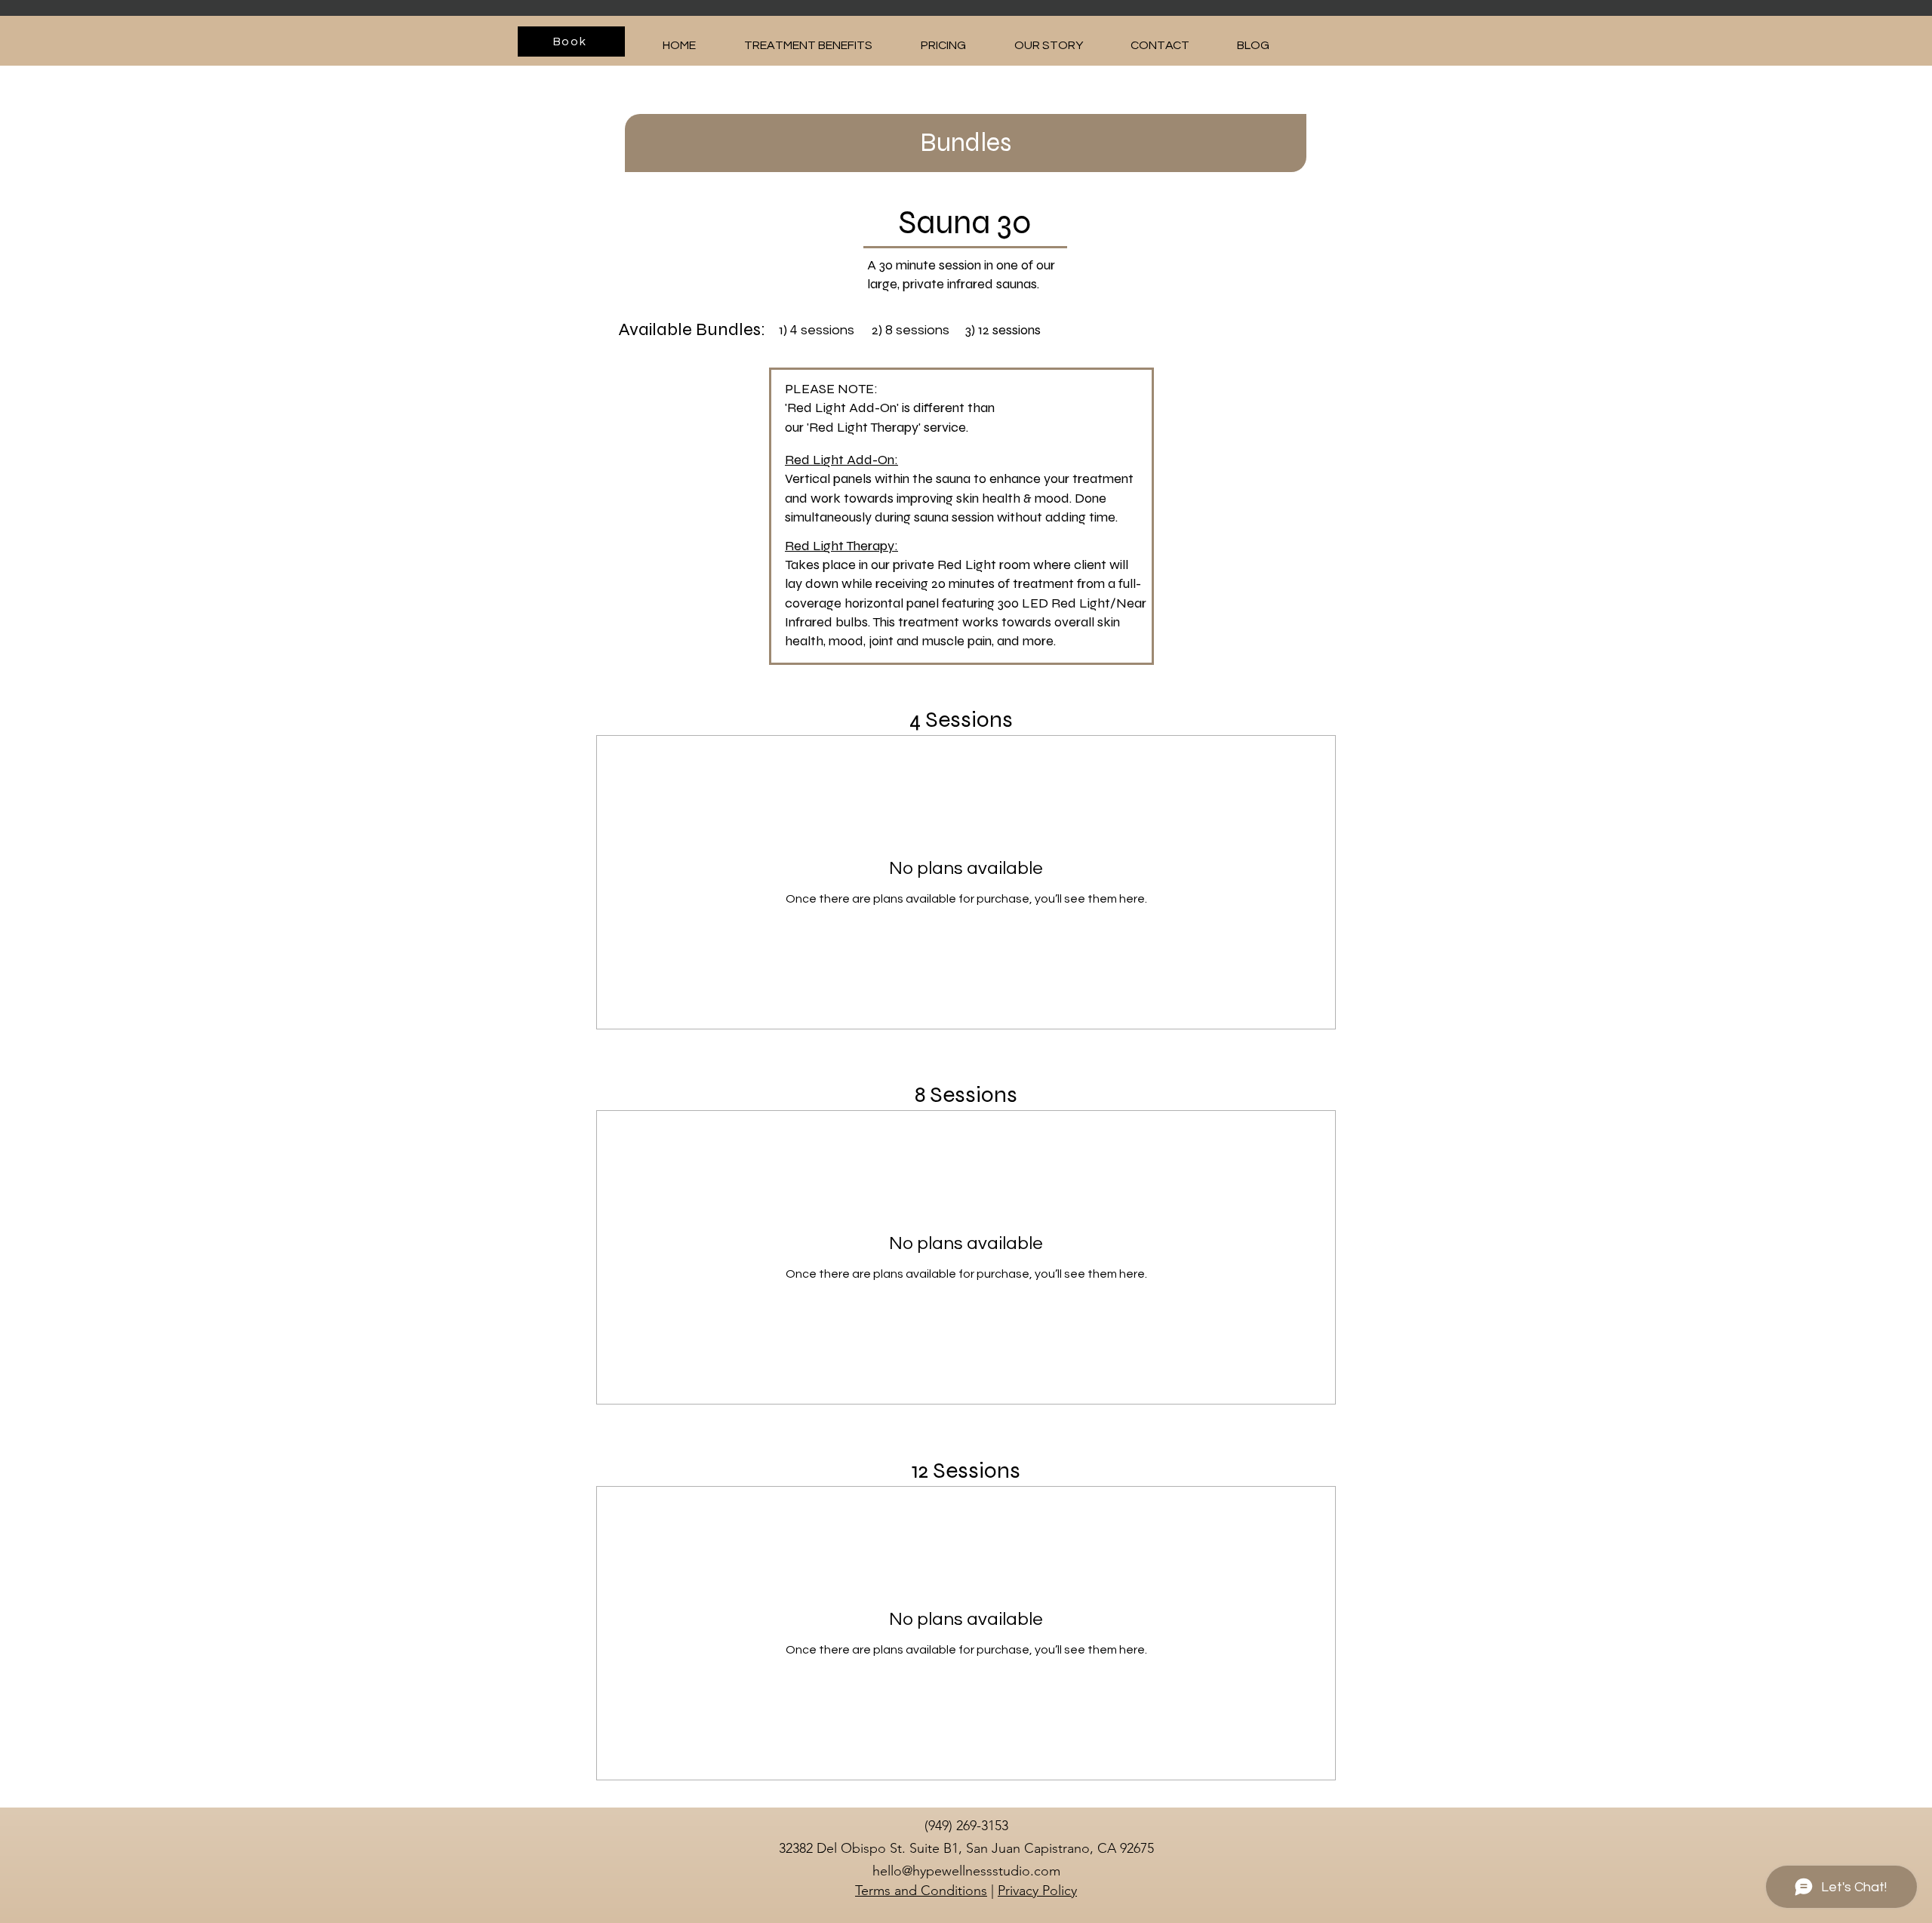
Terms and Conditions (921, 1891)
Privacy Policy (1037, 1891)
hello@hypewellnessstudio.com (966, 1871)
